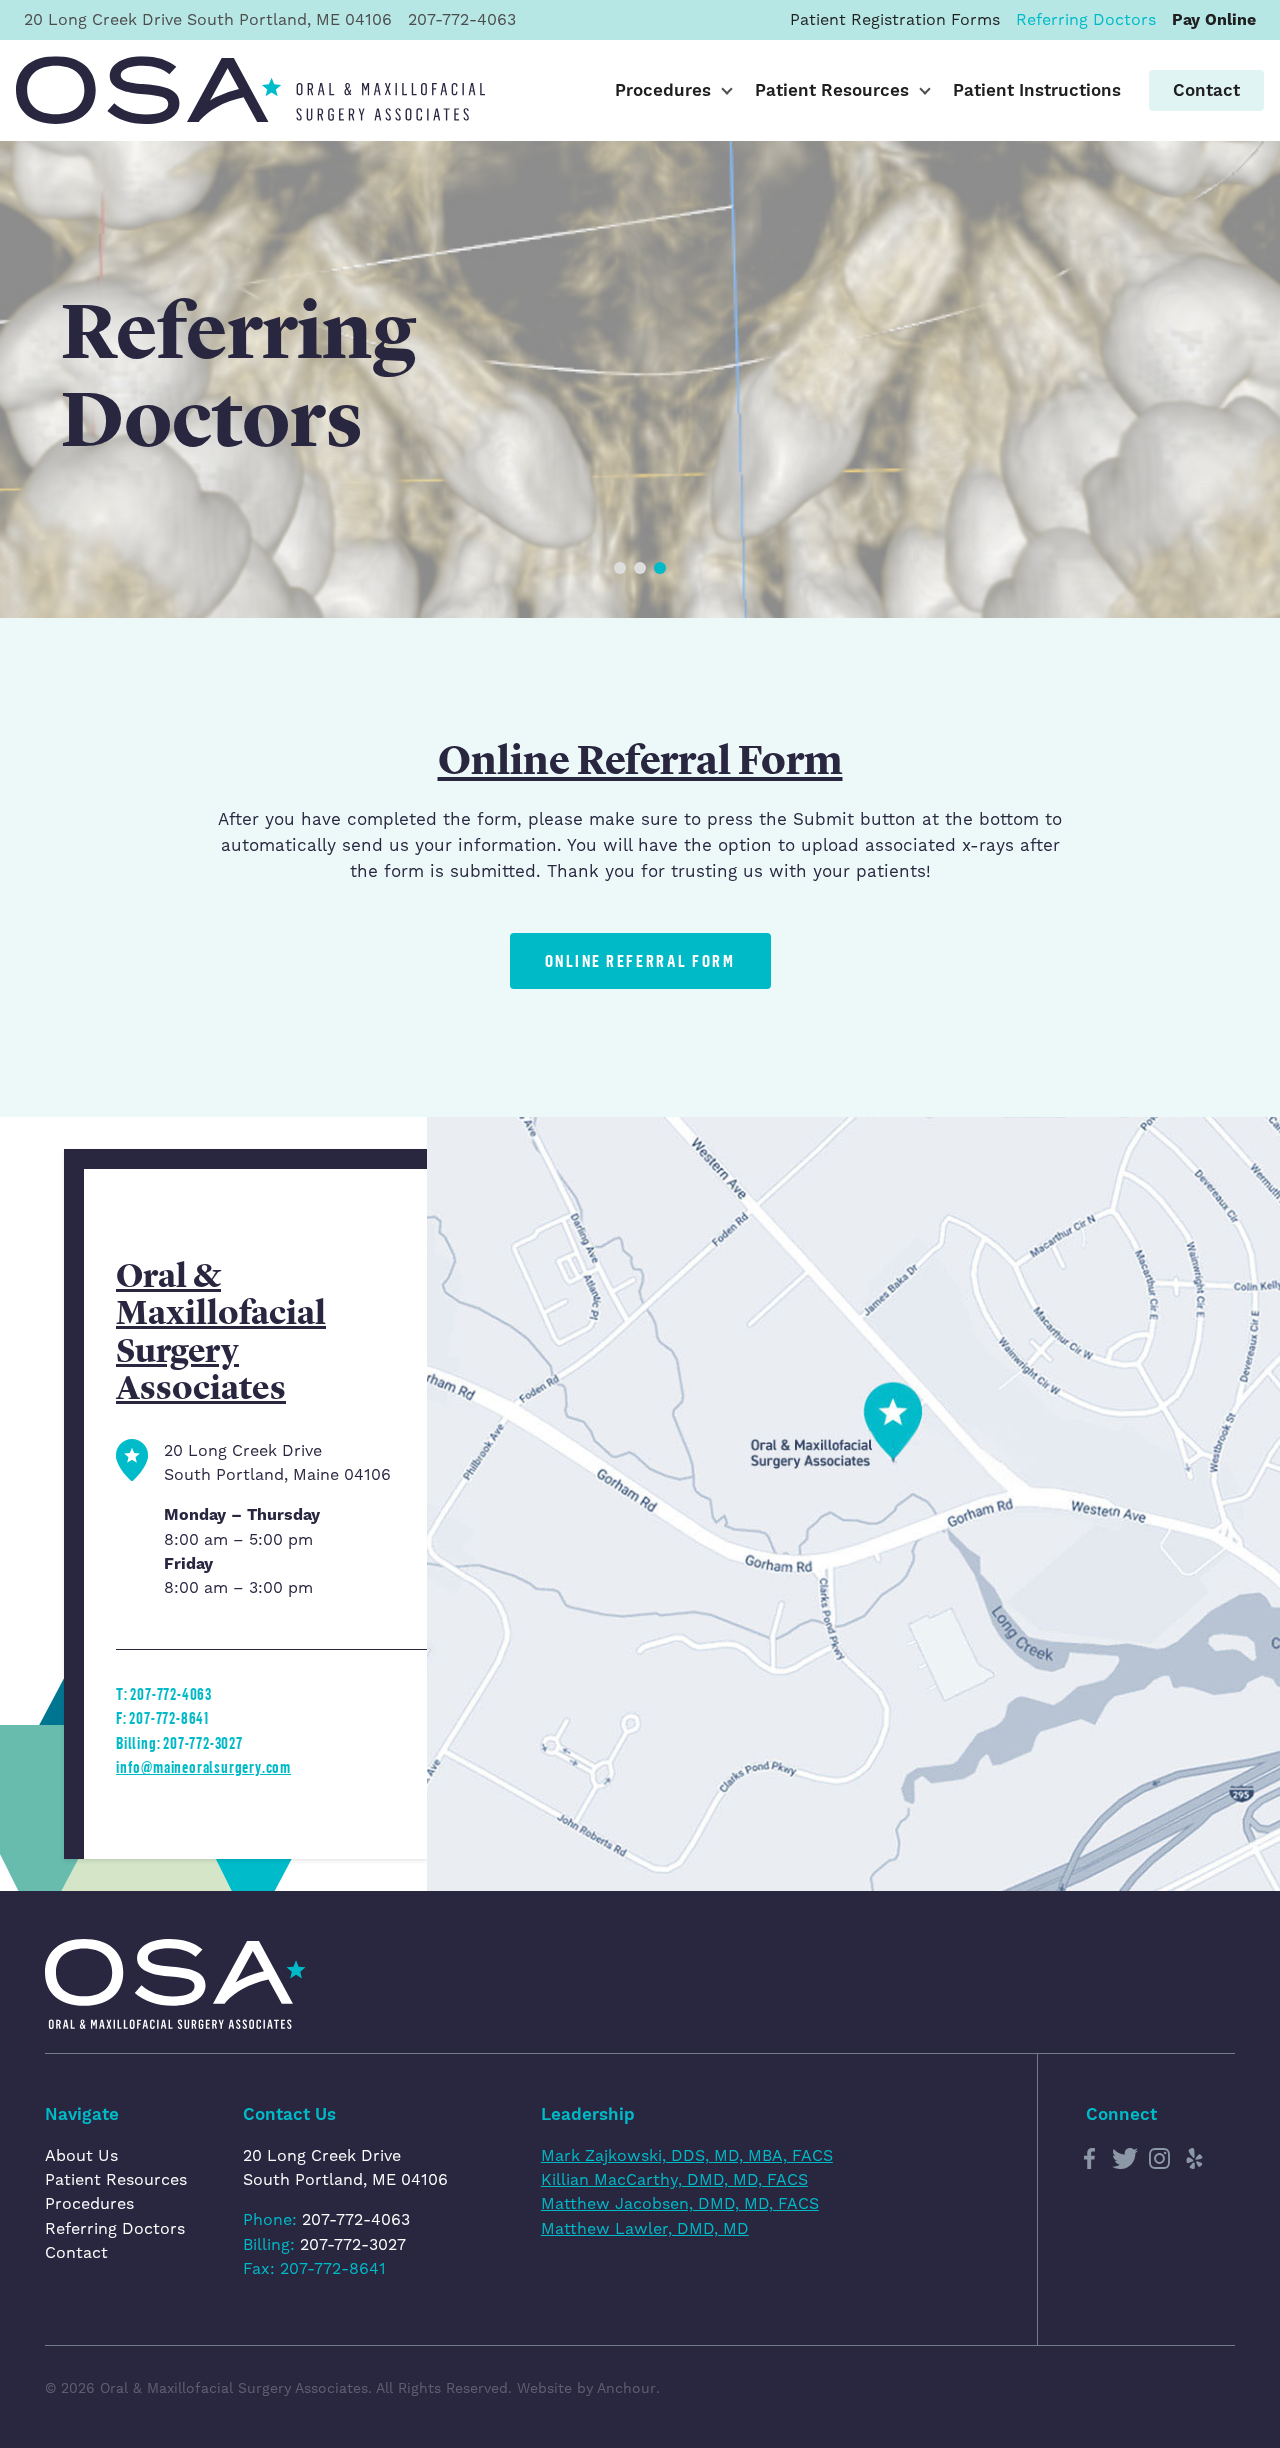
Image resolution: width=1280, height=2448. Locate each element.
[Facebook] (1090, 2159)
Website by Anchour (586, 2388)
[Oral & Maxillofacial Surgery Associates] (250, 90)
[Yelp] (1195, 2159)
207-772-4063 (356, 2219)
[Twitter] (1125, 2159)
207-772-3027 (353, 2244)
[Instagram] (1160, 2159)
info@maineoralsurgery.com (203, 1766)
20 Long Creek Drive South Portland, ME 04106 (345, 2167)
